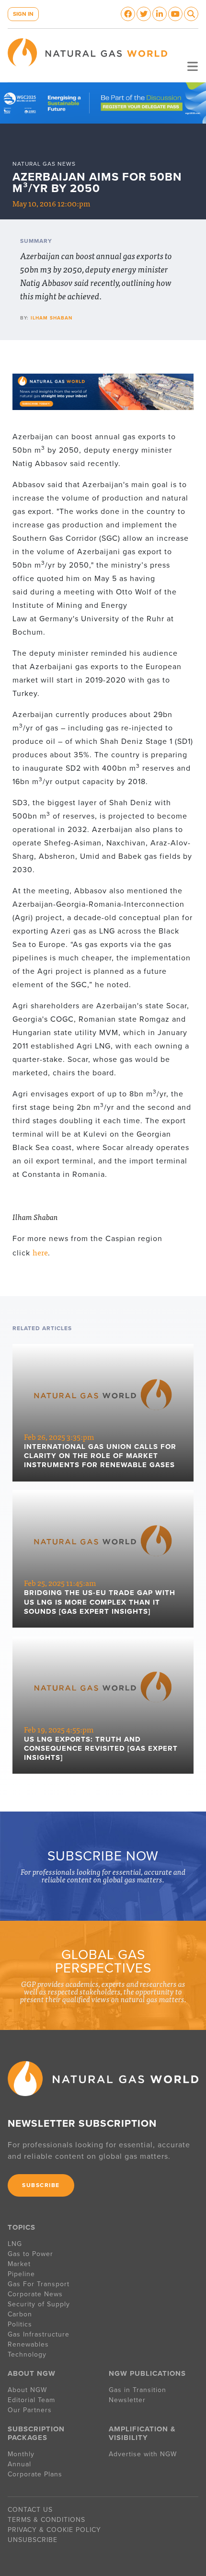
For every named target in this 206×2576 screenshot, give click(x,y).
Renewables (28, 2344)
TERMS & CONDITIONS (46, 2520)
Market (19, 2264)
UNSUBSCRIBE (33, 2540)
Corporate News (35, 2294)
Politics (20, 2324)
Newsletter (127, 2400)
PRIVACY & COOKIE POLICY (54, 2530)
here (40, 1252)
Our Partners (30, 2410)
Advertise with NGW (143, 2454)
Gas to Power (30, 2254)
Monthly (21, 2454)
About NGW (27, 2390)
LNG (15, 2244)
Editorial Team (31, 2400)
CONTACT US (30, 2510)
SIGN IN (23, 14)
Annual (19, 2464)
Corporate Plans (35, 2474)
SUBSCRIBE (41, 2185)
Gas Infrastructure (39, 2334)
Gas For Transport (39, 2284)
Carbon (20, 2314)
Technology (27, 2354)
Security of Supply (39, 2304)
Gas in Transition (137, 2390)
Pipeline (23, 2274)
